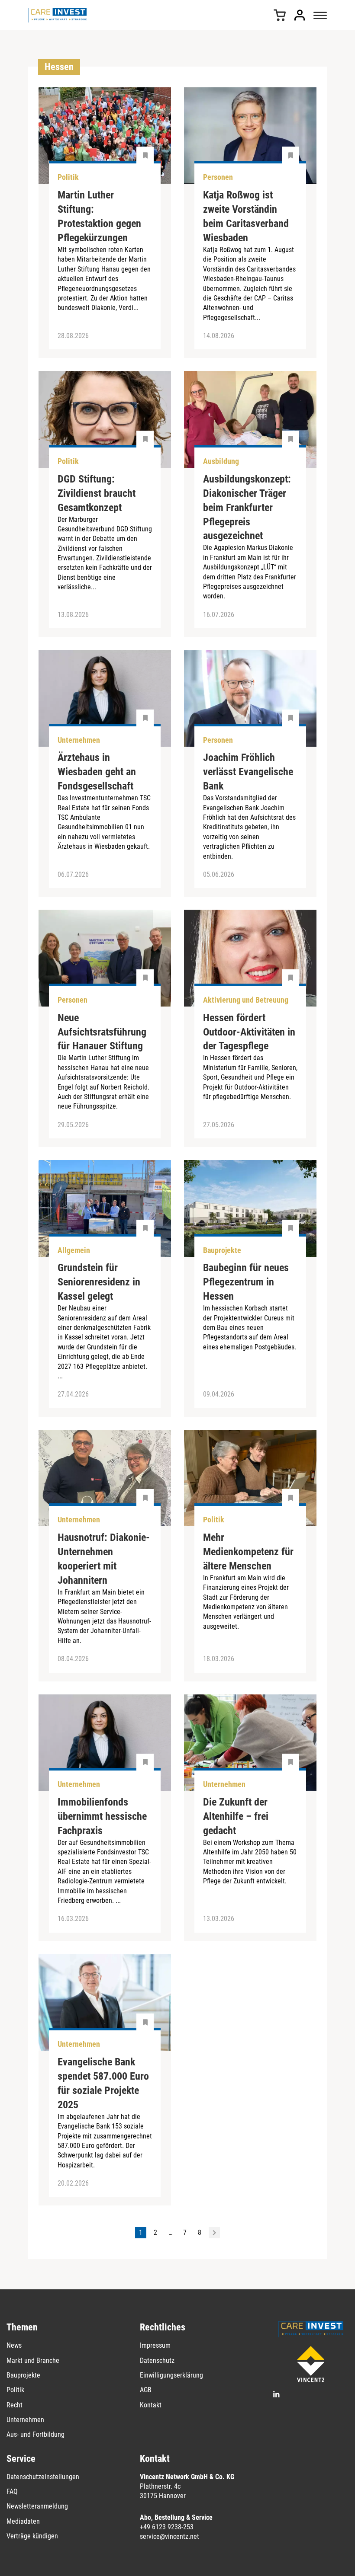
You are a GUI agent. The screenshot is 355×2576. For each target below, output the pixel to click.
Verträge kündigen (32, 2536)
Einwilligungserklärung (171, 2375)
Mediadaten (23, 2521)
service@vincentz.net (169, 2536)
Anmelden (300, 15)
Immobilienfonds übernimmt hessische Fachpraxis (102, 1816)
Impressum (155, 2345)
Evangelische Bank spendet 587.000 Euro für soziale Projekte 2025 (103, 2083)
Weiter (214, 2233)
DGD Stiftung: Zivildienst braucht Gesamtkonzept (97, 493)
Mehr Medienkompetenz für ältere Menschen (248, 1552)
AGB (146, 2390)
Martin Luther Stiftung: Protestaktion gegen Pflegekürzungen (99, 216)
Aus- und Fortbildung (35, 2434)
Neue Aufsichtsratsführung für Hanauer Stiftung (102, 1032)
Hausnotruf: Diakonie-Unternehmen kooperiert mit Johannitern (104, 1559)
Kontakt (151, 2405)
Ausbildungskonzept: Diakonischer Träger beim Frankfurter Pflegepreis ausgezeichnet (247, 508)
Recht (15, 2405)
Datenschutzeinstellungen (43, 2477)
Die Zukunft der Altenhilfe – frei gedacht (236, 1816)
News (14, 2345)
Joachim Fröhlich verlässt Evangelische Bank (248, 772)
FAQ (12, 2491)
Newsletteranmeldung (37, 2506)
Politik (15, 2390)
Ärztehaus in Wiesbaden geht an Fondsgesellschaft (97, 772)
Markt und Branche (33, 2360)
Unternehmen (25, 2420)
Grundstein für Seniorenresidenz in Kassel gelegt (99, 1282)
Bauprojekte (23, 2375)
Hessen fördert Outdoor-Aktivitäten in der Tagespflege (249, 1032)
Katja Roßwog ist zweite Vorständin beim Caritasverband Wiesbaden (246, 216)
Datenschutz (157, 2360)
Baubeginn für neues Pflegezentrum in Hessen (246, 1282)
